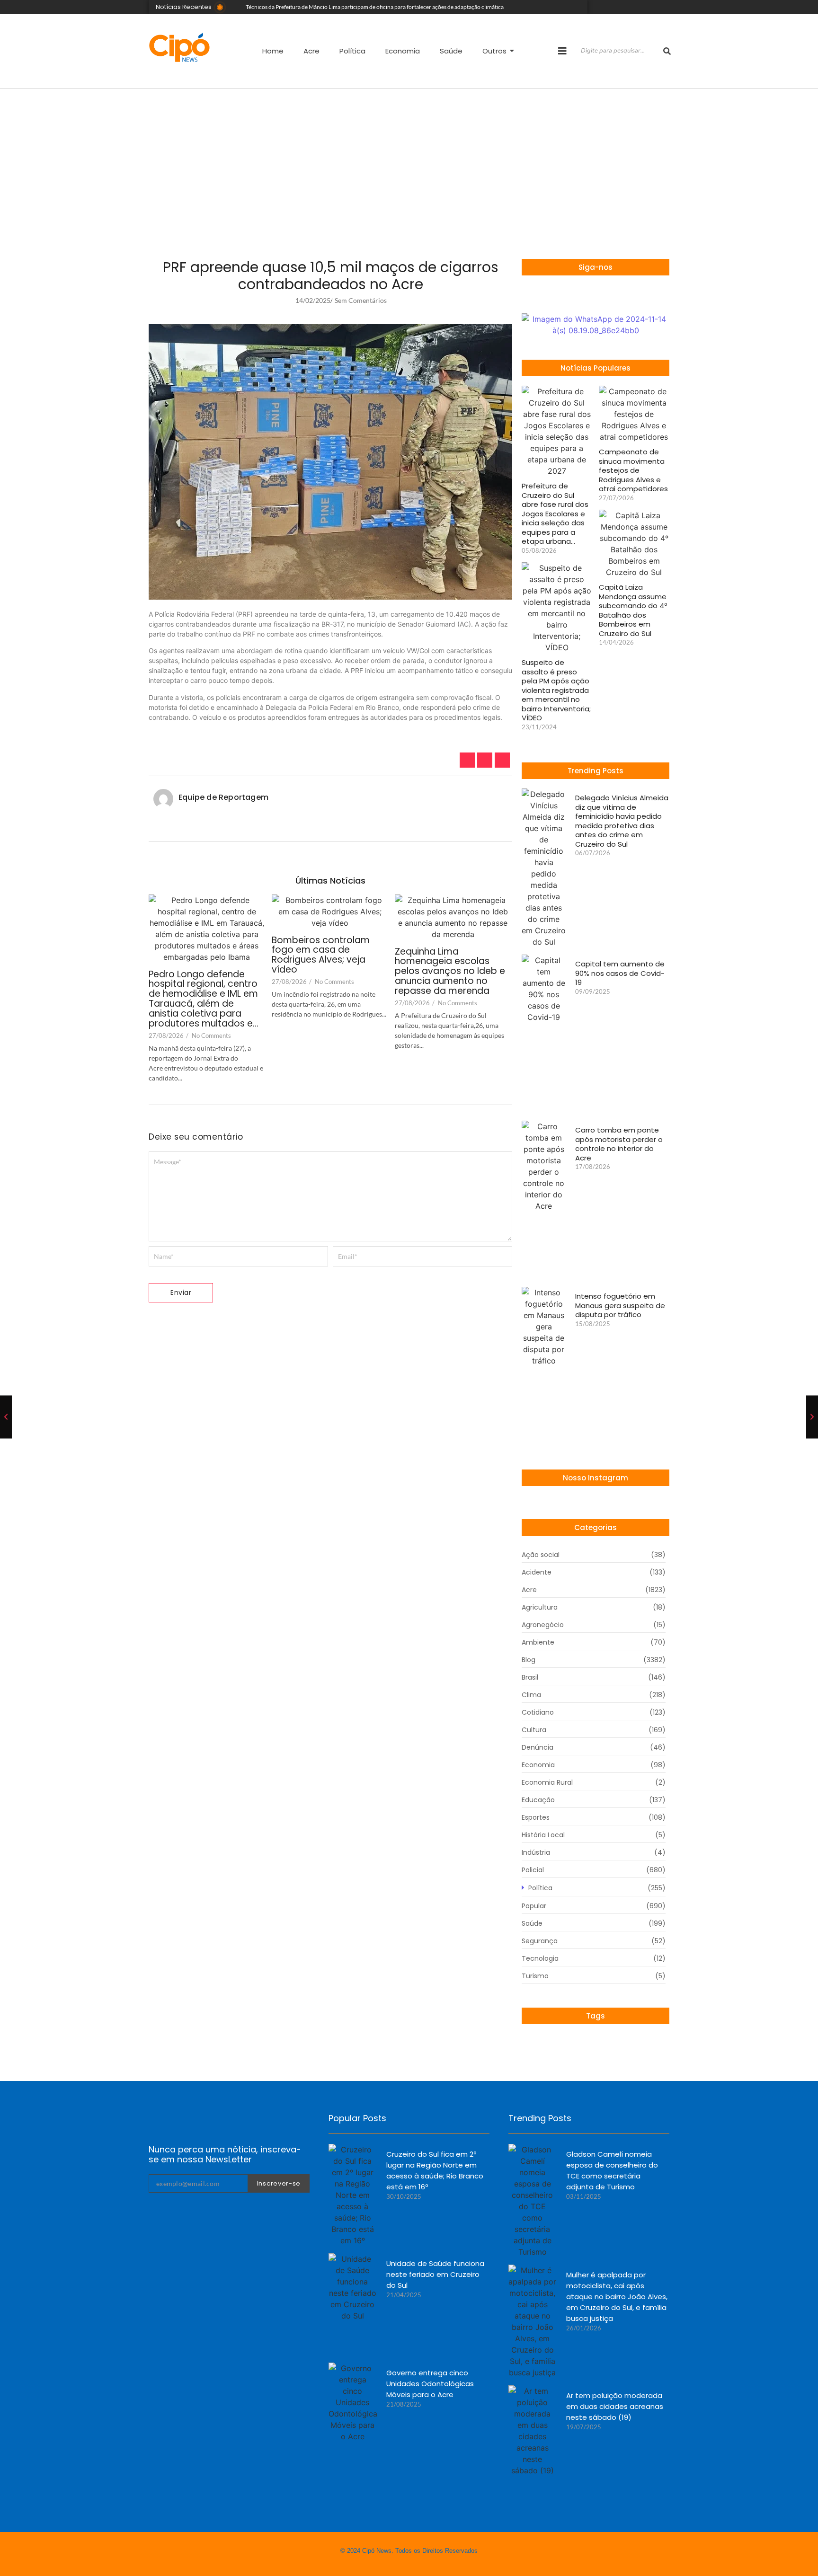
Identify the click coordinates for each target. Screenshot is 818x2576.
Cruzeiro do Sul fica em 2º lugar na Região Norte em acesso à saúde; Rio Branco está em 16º (435, 2170)
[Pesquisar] (667, 51)
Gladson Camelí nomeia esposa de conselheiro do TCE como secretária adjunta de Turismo (612, 2170)
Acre (311, 51)
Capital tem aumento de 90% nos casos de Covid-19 (620, 973)
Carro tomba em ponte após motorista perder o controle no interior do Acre (619, 1144)
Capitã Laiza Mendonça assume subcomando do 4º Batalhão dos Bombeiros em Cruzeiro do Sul (633, 610)
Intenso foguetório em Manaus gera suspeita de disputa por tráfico (620, 1306)
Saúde (451, 51)
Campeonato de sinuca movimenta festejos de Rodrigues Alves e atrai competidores (633, 470)
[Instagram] (639, 7)
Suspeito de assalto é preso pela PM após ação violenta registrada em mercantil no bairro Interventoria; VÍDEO (556, 690)
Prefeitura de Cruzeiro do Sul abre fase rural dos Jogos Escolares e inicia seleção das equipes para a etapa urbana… (555, 514)
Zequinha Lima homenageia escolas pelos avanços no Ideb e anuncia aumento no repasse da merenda (450, 972)
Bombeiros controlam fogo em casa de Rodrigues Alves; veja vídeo (321, 956)
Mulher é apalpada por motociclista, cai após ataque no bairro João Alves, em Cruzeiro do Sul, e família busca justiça (617, 2297)
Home (273, 51)
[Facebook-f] (574, 294)
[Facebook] (667, 7)
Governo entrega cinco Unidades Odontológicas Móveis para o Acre (430, 2384)
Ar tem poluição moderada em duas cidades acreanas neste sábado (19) (615, 2406)
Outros (494, 51)
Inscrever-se (279, 2183)
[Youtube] (653, 7)
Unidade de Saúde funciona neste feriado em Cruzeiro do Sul (435, 2274)
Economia (403, 51)
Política (352, 51)
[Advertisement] (409, 159)
